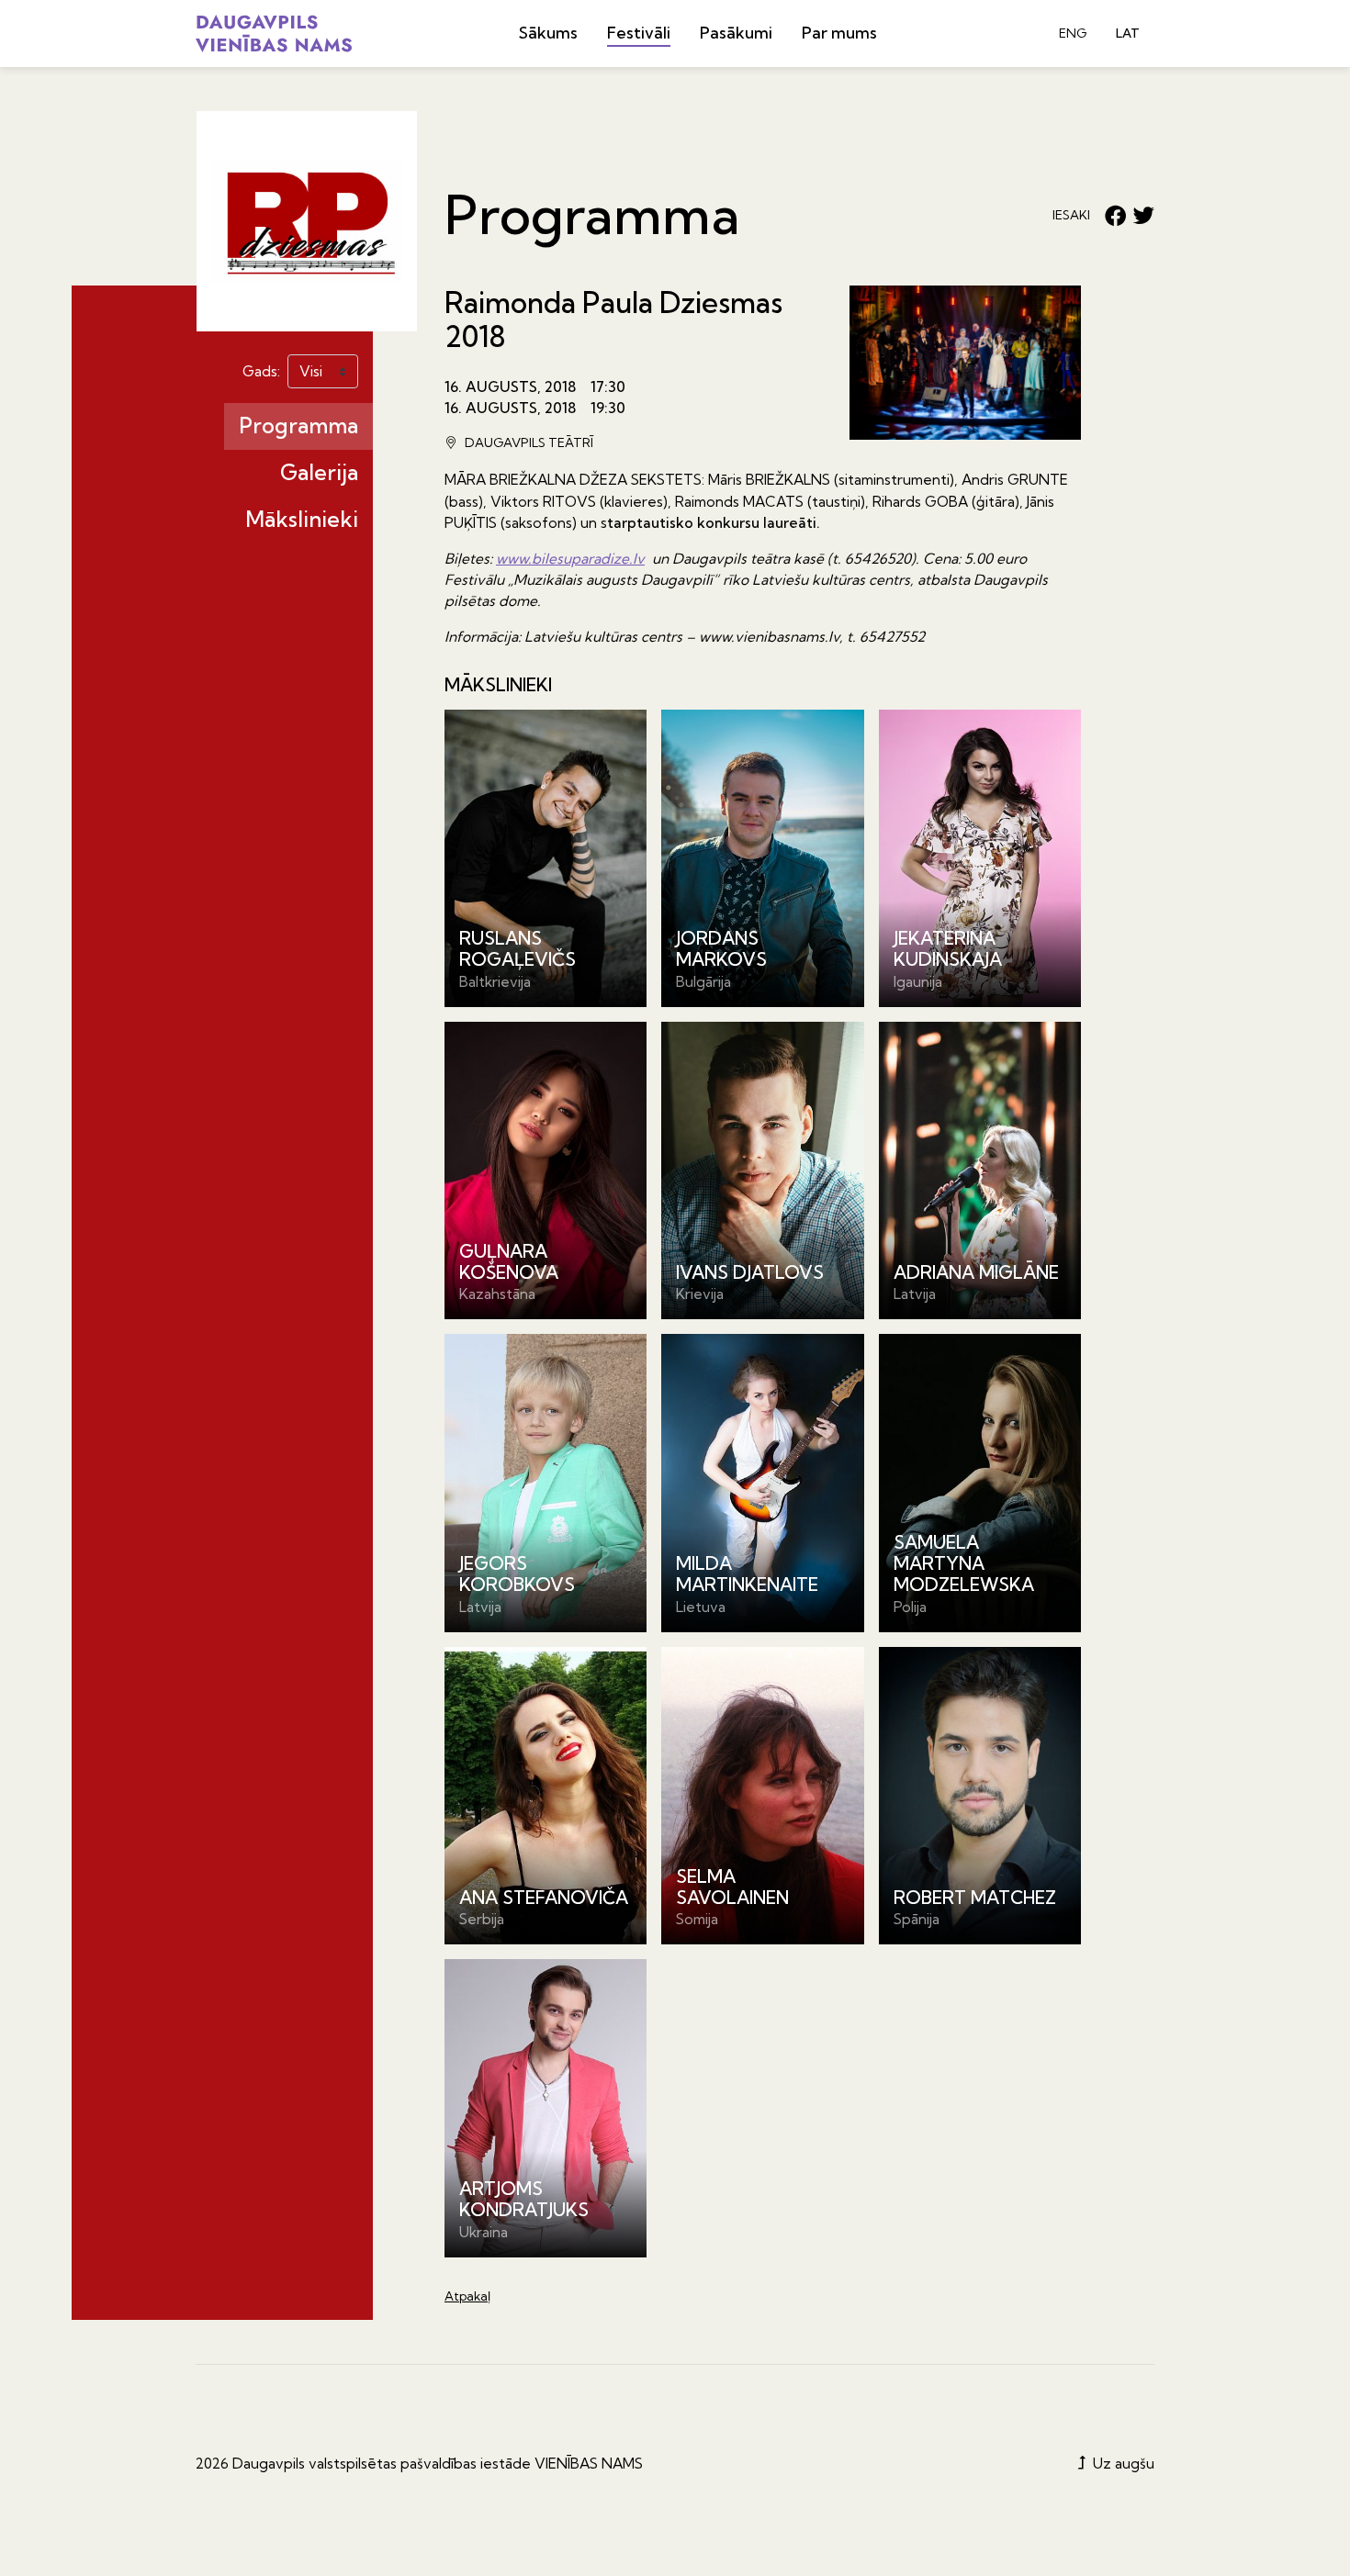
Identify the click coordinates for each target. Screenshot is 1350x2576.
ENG (1073, 33)
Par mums (839, 33)
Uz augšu (1122, 2464)
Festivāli (639, 33)
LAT (1128, 33)
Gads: (261, 371)
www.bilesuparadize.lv (570, 559)
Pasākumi (736, 33)
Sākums (548, 33)
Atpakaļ (467, 2296)
